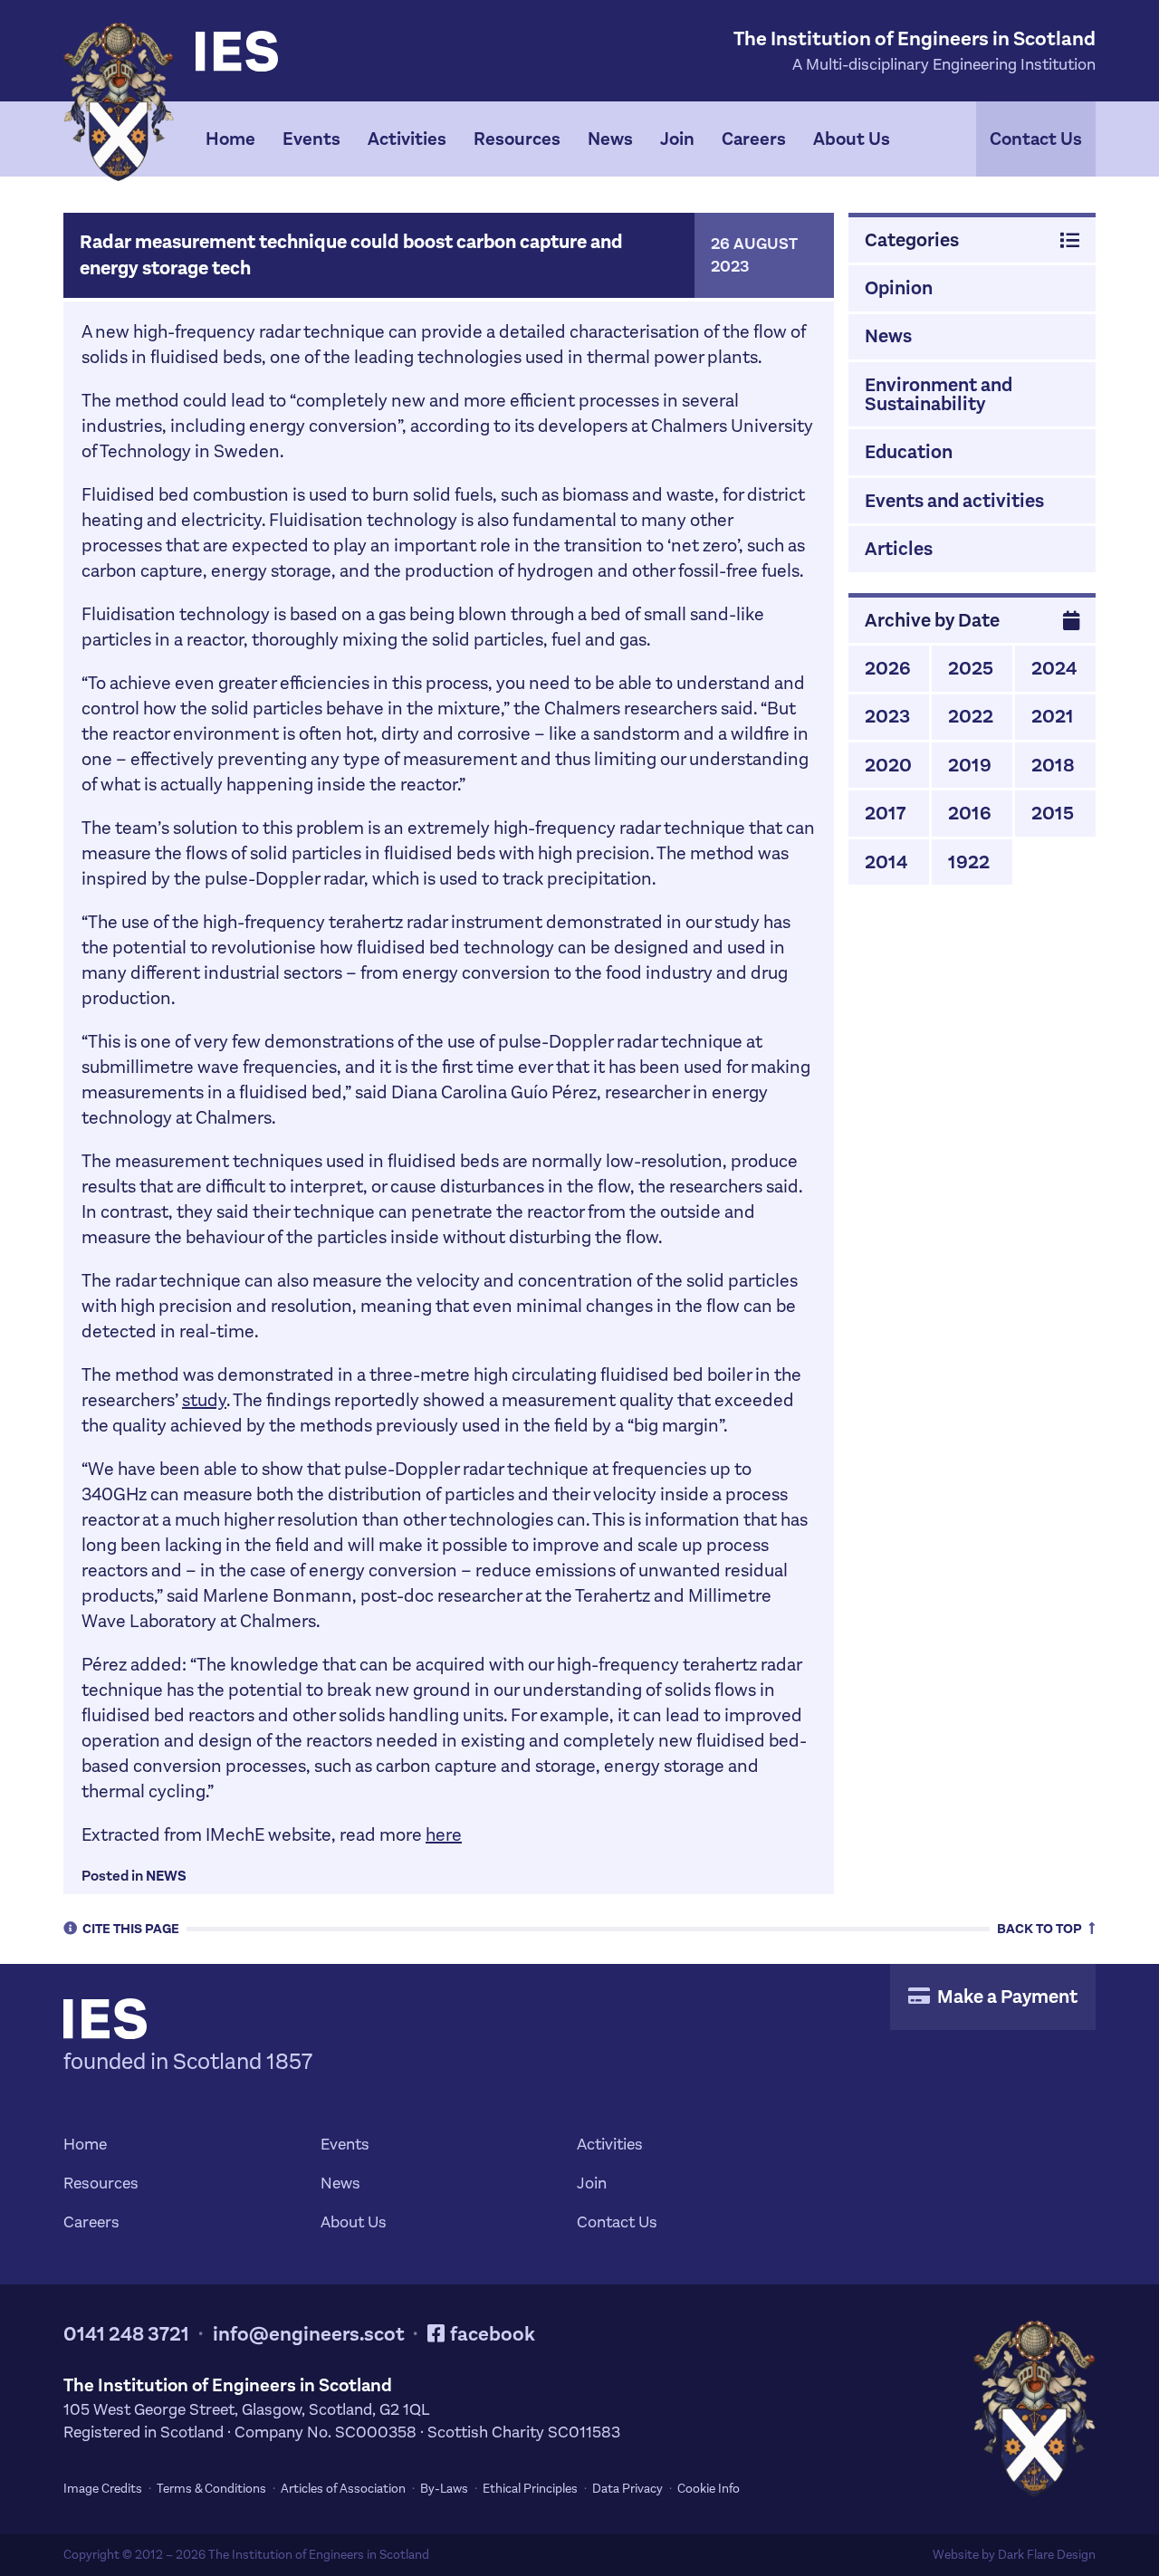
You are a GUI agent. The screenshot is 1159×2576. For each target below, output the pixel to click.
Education (909, 452)
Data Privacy (627, 2489)
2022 (971, 716)
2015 (1053, 813)
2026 (888, 668)
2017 (885, 813)
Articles (899, 549)
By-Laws (444, 2489)
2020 (888, 765)
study (204, 1400)
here (444, 1835)
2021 (1053, 716)
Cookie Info (709, 2489)
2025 (971, 668)
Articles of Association (343, 2489)
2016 (970, 813)
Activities (407, 139)
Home (230, 139)
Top (1041, 1928)
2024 (1054, 668)
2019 (970, 765)
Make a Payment (1006, 1997)
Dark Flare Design (1047, 2555)
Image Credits (103, 2489)
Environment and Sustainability (939, 394)
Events (311, 139)
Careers (754, 139)
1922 (969, 862)
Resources (517, 139)
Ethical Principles (530, 2489)
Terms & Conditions (211, 2489)
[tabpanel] (579, 139)
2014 (886, 862)
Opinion (899, 288)
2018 (1053, 765)
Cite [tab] (131, 1928)
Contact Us (1036, 139)
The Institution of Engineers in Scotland (319, 2555)
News (610, 139)
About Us (852, 139)
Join (677, 139)
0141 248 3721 (126, 2334)
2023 (887, 716)
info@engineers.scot (309, 2334)
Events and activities (954, 501)
